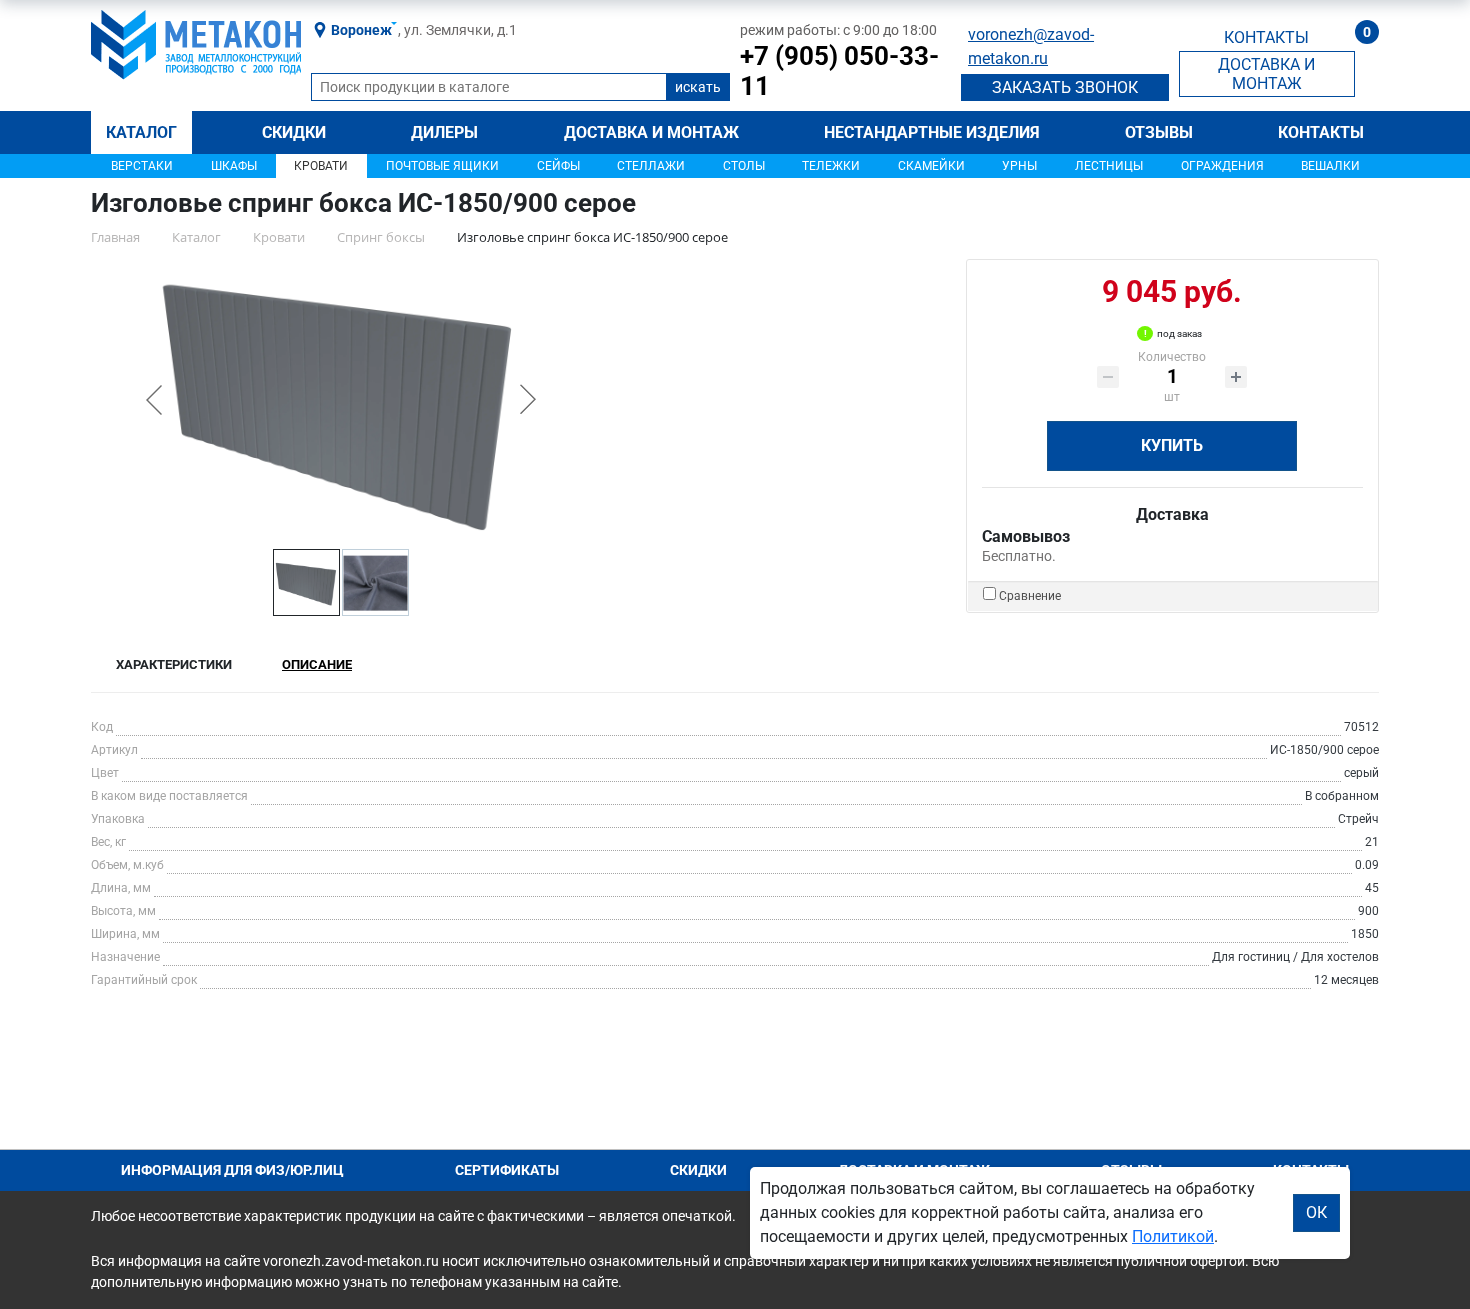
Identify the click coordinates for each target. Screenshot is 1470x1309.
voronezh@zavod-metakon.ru (1031, 46)
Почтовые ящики (442, 166)
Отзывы (1159, 132)
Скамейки (931, 166)
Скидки (294, 132)
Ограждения (1222, 166)
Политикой (1173, 1236)
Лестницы (1109, 166)
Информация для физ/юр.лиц (232, 1170)
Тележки (831, 166)
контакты (1266, 37)
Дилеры (444, 132)
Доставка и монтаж (651, 132)
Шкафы (234, 166)
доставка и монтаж (1266, 74)
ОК (1316, 1212)
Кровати (321, 166)
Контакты (1321, 132)
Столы (744, 166)
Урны (1019, 166)
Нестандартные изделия (932, 132)
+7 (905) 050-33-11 (839, 71)
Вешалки (1330, 166)
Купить (1172, 445)
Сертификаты (507, 1170)
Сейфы (558, 166)
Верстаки (142, 166)
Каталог (141, 132)
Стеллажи (651, 166)
